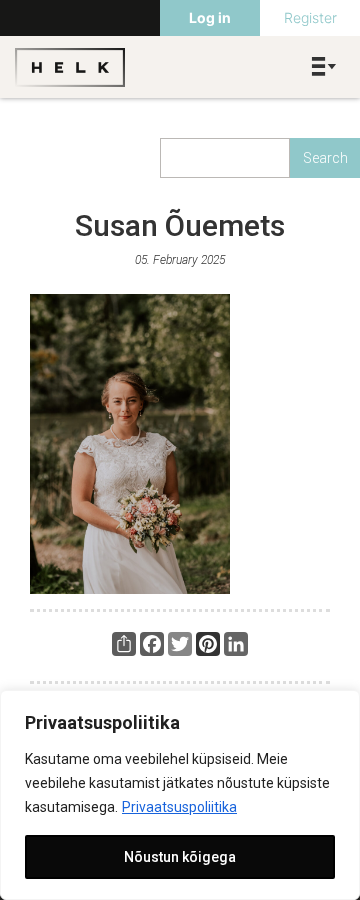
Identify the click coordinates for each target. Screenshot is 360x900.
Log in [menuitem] (210, 17)
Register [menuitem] (310, 17)
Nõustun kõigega (180, 857)
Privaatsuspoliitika (179, 807)
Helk (70, 67)
